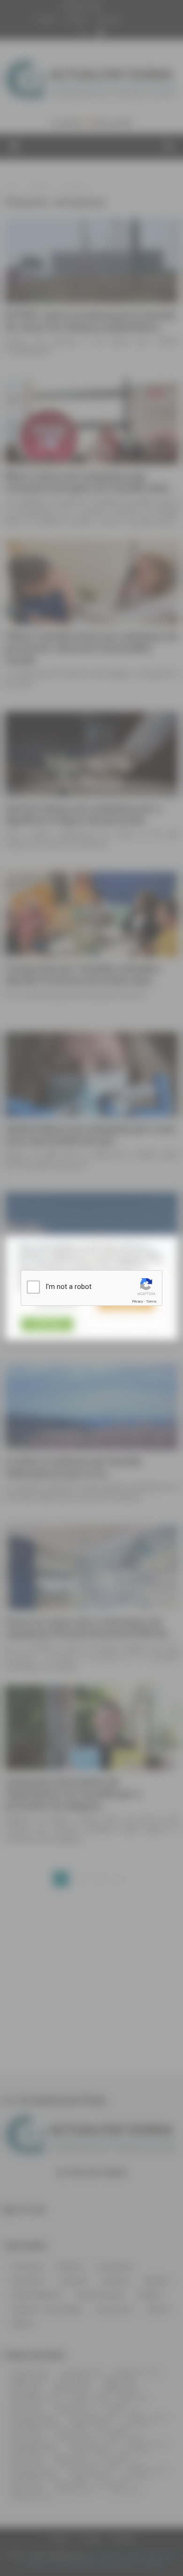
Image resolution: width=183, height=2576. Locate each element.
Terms (151, 1301)
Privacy (137, 1301)
